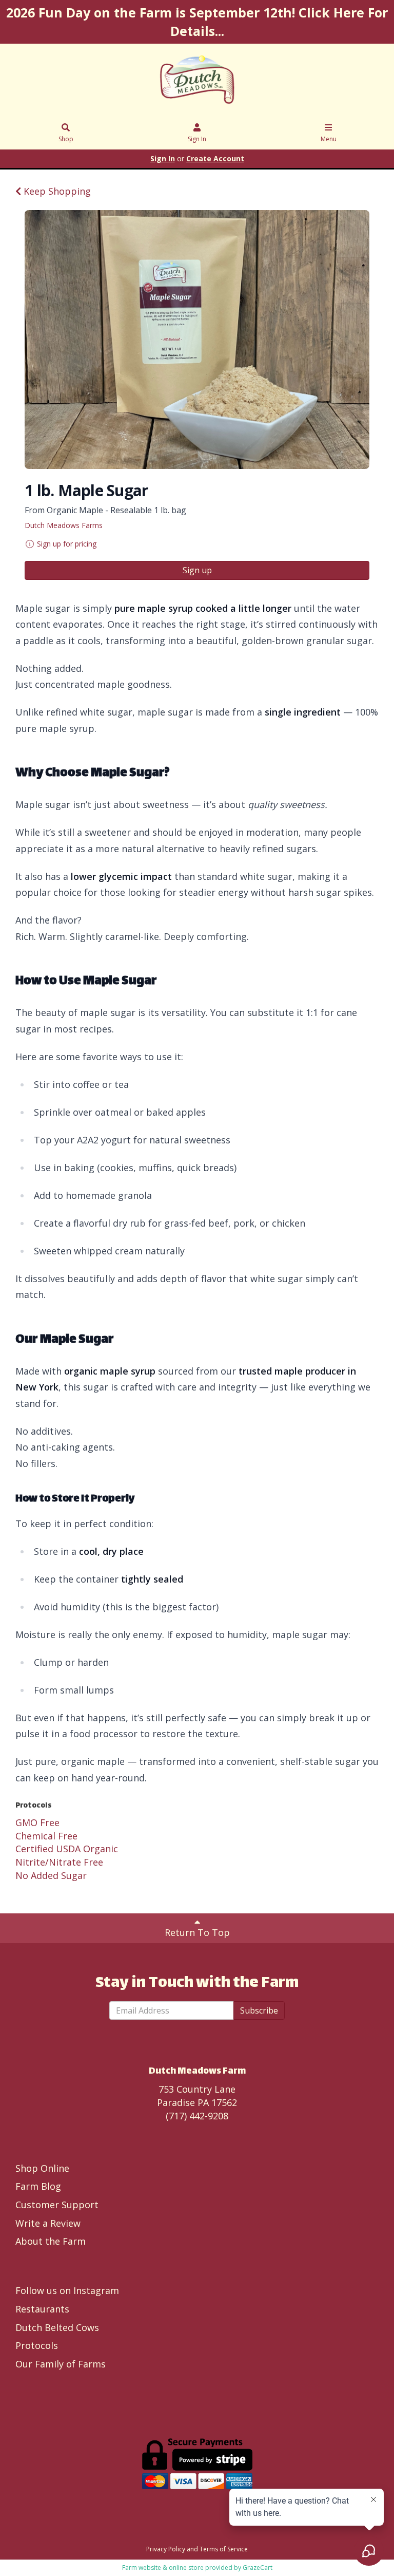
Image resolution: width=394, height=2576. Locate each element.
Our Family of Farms (61, 2364)
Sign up (197, 570)
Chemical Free (46, 1836)
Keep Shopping (56, 191)
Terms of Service (224, 2549)
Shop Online (42, 2168)
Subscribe (259, 2010)
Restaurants (42, 2309)
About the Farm (51, 2241)
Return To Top (197, 1932)
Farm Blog (38, 2186)
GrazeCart (258, 2568)
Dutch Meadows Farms (64, 525)
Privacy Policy (166, 2549)
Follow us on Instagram (67, 2290)
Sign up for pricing (67, 544)
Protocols (37, 2345)
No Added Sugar (51, 1875)
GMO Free (37, 1822)
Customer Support (57, 2205)
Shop (66, 139)
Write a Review (48, 2223)
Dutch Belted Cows (57, 2327)
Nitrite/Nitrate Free (59, 1862)
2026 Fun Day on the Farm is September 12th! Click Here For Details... (197, 22)
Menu (329, 139)
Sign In (197, 139)
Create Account (215, 158)
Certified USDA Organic (67, 1849)
